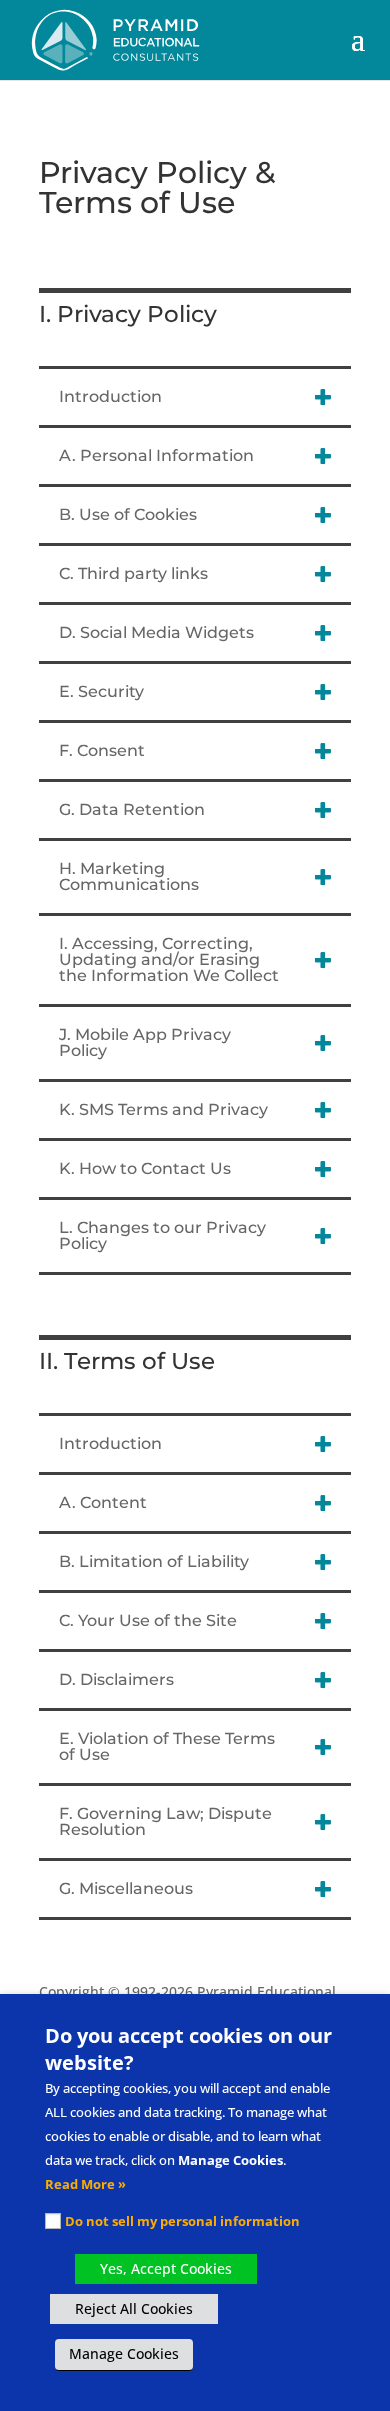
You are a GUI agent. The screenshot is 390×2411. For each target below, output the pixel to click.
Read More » (85, 2184)
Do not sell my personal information (182, 2221)
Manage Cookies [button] (124, 2353)
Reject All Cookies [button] (134, 2308)
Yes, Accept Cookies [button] (166, 2268)
